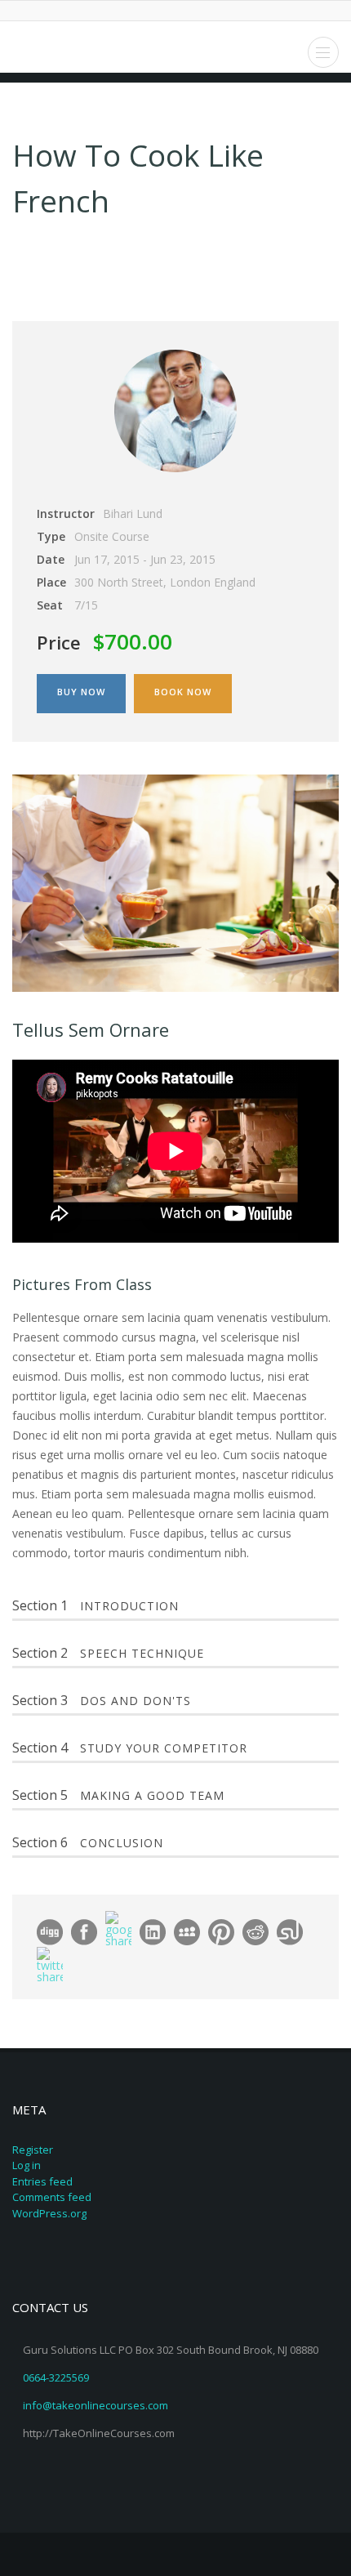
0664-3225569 (56, 2377)
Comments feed (52, 2197)
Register (33, 2150)
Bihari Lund (133, 513)
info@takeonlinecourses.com (96, 2405)
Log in (27, 2165)
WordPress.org (49, 2213)
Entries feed (42, 2181)
